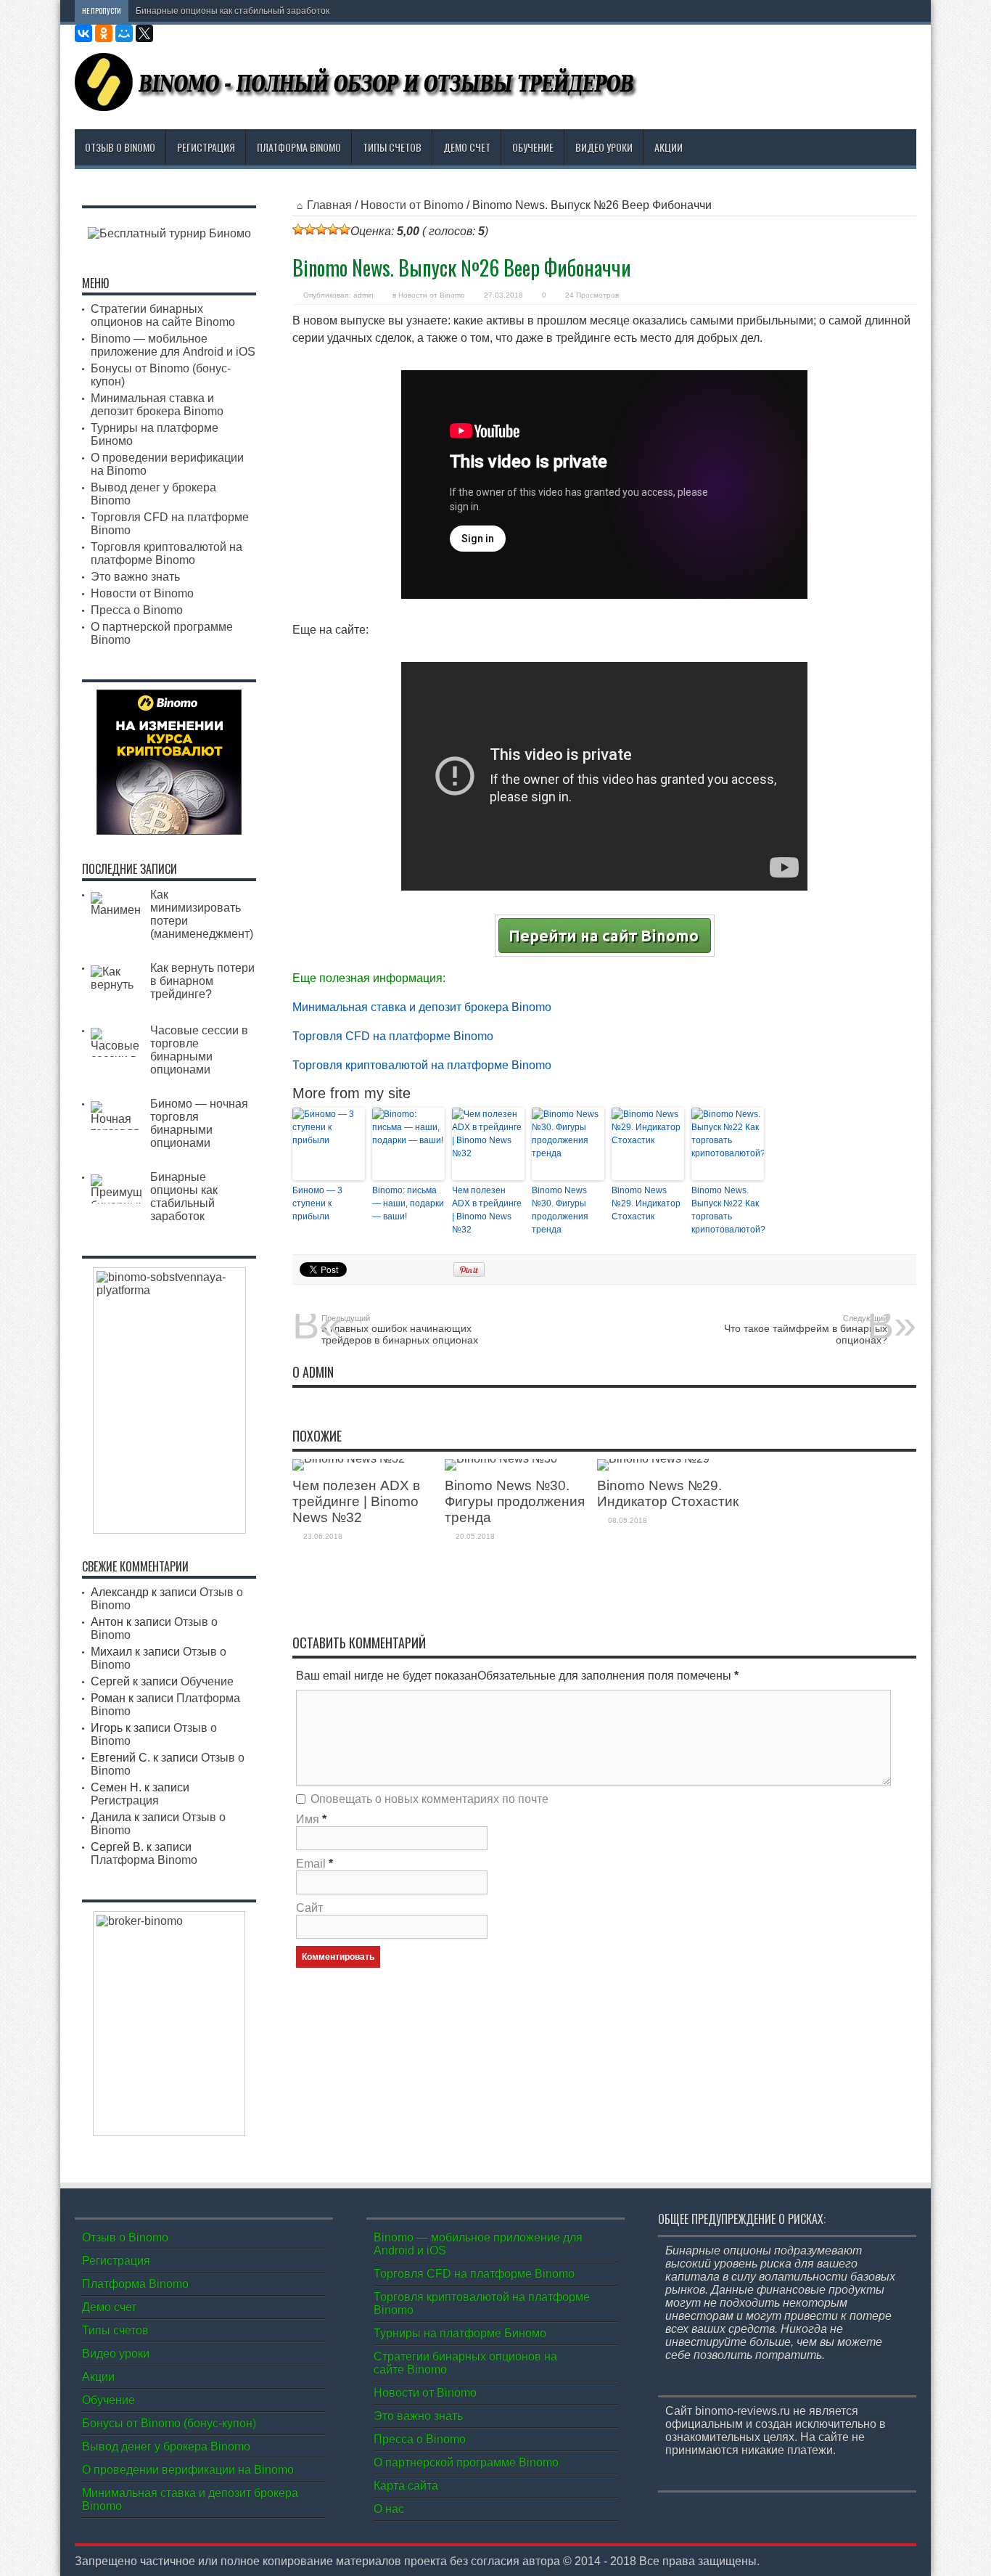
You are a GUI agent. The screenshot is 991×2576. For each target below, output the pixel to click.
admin (363, 295)
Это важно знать (135, 577)
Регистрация (206, 147)
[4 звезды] (333, 229)
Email (311, 1864)
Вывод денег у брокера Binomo (166, 2446)
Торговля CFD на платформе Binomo (393, 1036)
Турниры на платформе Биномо (460, 2333)
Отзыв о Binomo (120, 147)
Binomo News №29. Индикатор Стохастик (646, 1203)
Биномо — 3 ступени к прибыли (317, 1203)
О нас (389, 2509)
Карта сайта (406, 2486)
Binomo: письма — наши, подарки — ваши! (408, 1203)
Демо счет (467, 147)
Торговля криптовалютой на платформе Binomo (422, 1065)
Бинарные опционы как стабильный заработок (233, 11)
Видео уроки (604, 147)
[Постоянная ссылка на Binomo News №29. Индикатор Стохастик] (653, 1459)
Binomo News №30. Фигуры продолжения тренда (560, 1210)
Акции (669, 147)
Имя (308, 1819)
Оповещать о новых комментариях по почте (429, 1799)
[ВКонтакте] (83, 33)
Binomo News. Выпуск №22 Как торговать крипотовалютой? (728, 1210)
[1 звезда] (298, 229)
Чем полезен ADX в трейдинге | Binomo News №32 (487, 1210)
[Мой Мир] (124, 33)
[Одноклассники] (104, 33)
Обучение (533, 147)
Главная (329, 205)
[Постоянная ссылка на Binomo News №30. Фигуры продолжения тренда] (501, 1459)
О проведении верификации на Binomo (188, 2470)
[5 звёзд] (345, 229)
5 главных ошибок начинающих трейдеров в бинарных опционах (400, 1330)
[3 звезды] (321, 229)
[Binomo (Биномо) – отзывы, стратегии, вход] (358, 100)
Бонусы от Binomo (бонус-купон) (169, 2423)
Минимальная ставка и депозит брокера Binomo (422, 1007)
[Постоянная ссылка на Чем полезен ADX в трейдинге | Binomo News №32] (349, 1459)
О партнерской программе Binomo (466, 2462)
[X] (144, 33)
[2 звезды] (310, 229)
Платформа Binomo (299, 147)
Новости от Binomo (412, 205)
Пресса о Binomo (137, 610)
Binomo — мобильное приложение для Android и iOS (173, 345)
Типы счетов (392, 147)
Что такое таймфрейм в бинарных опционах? (806, 1330)
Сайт (309, 1908)
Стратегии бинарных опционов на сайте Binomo (163, 315)
